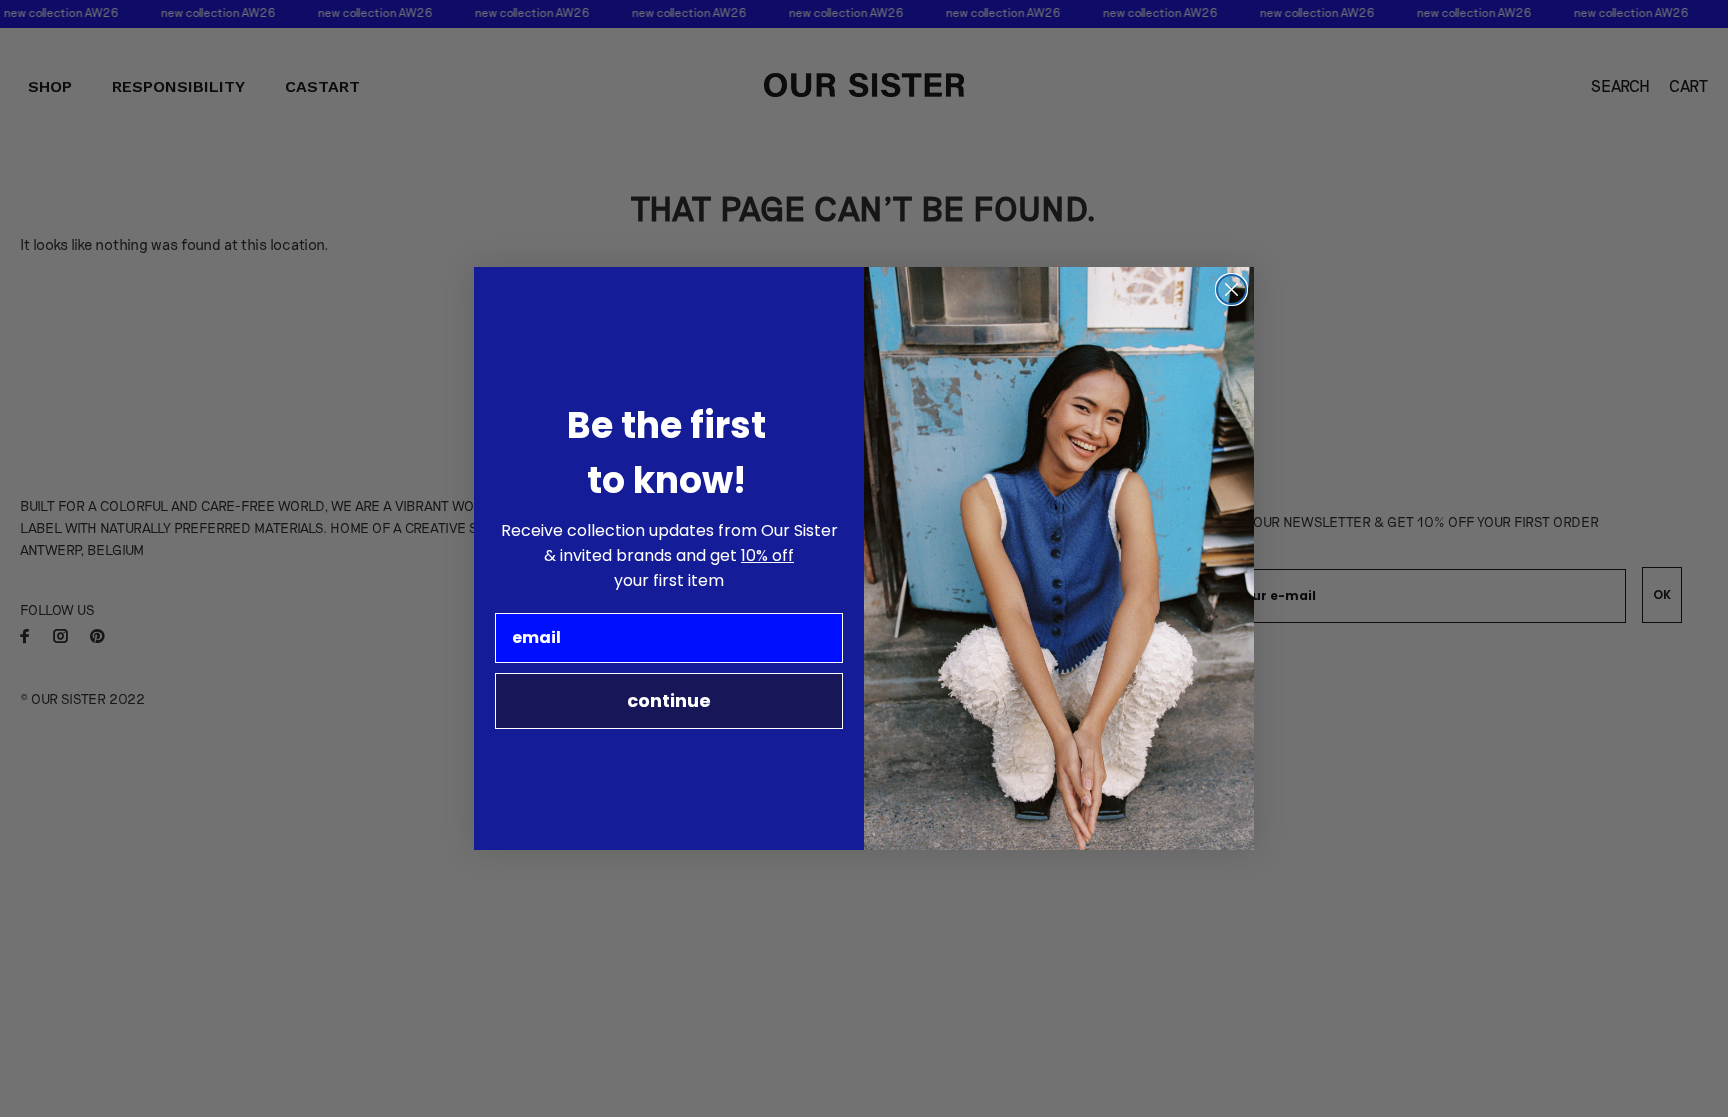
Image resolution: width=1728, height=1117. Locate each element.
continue (669, 700)
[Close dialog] (1231, 289)
